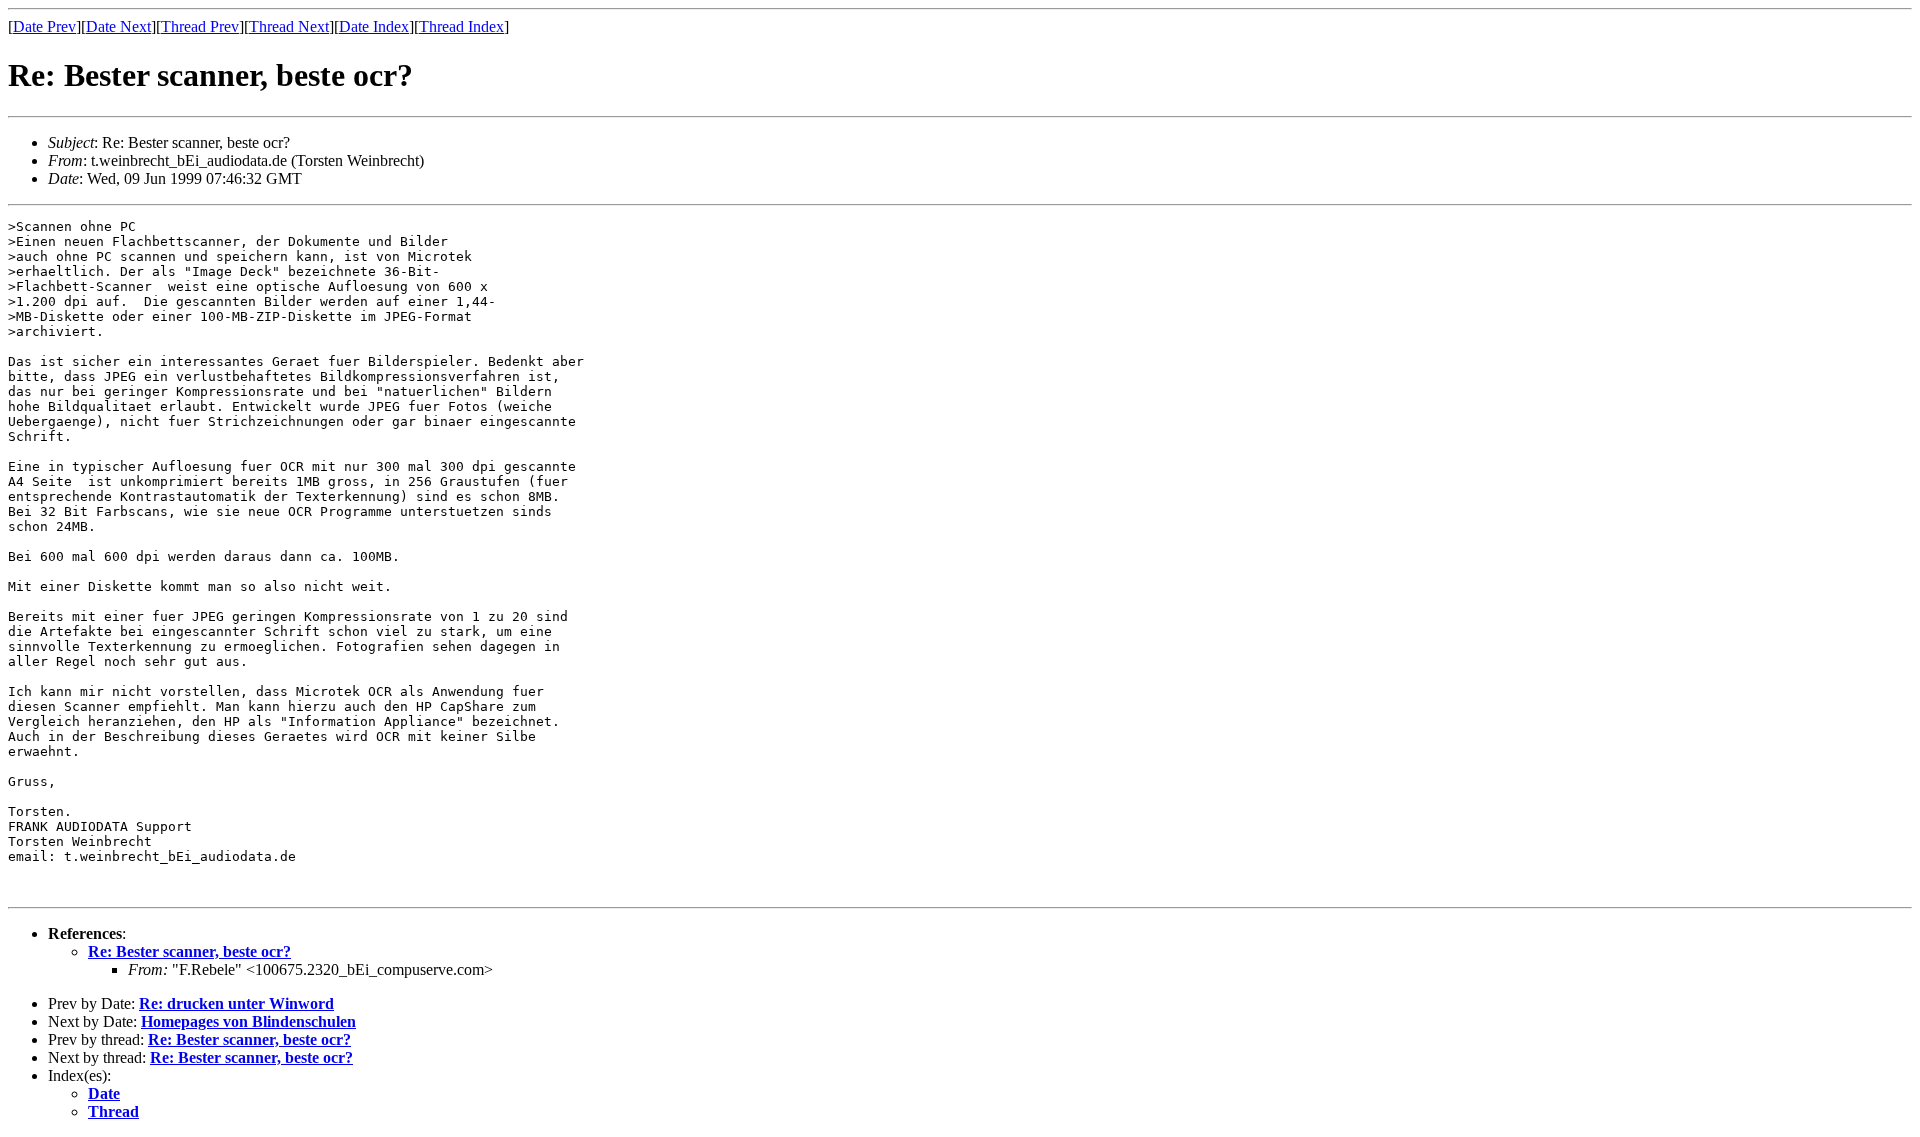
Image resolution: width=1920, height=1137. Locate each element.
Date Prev (44, 26)
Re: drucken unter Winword (236, 1003)
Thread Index (461, 26)
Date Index (374, 26)
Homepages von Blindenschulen (248, 1021)
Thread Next (289, 26)
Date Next (118, 26)
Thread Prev (200, 26)
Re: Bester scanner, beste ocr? (189, 951)
